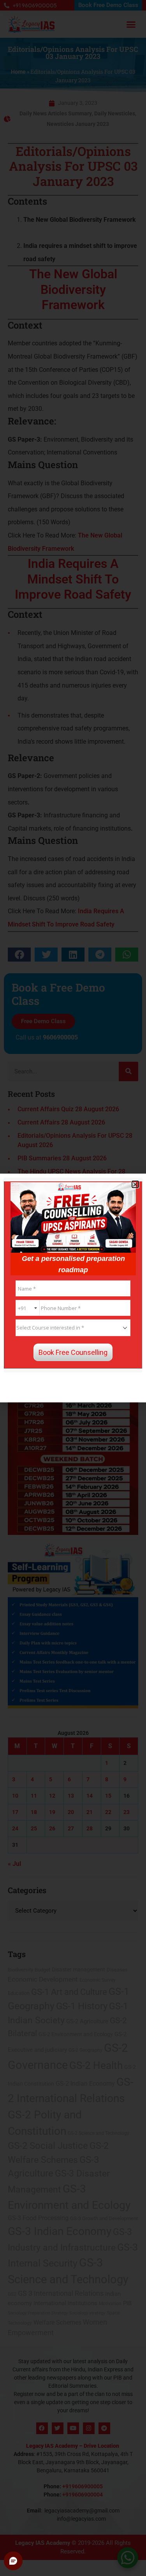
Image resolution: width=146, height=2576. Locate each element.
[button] (135, 1184)
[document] (73, 1288)
